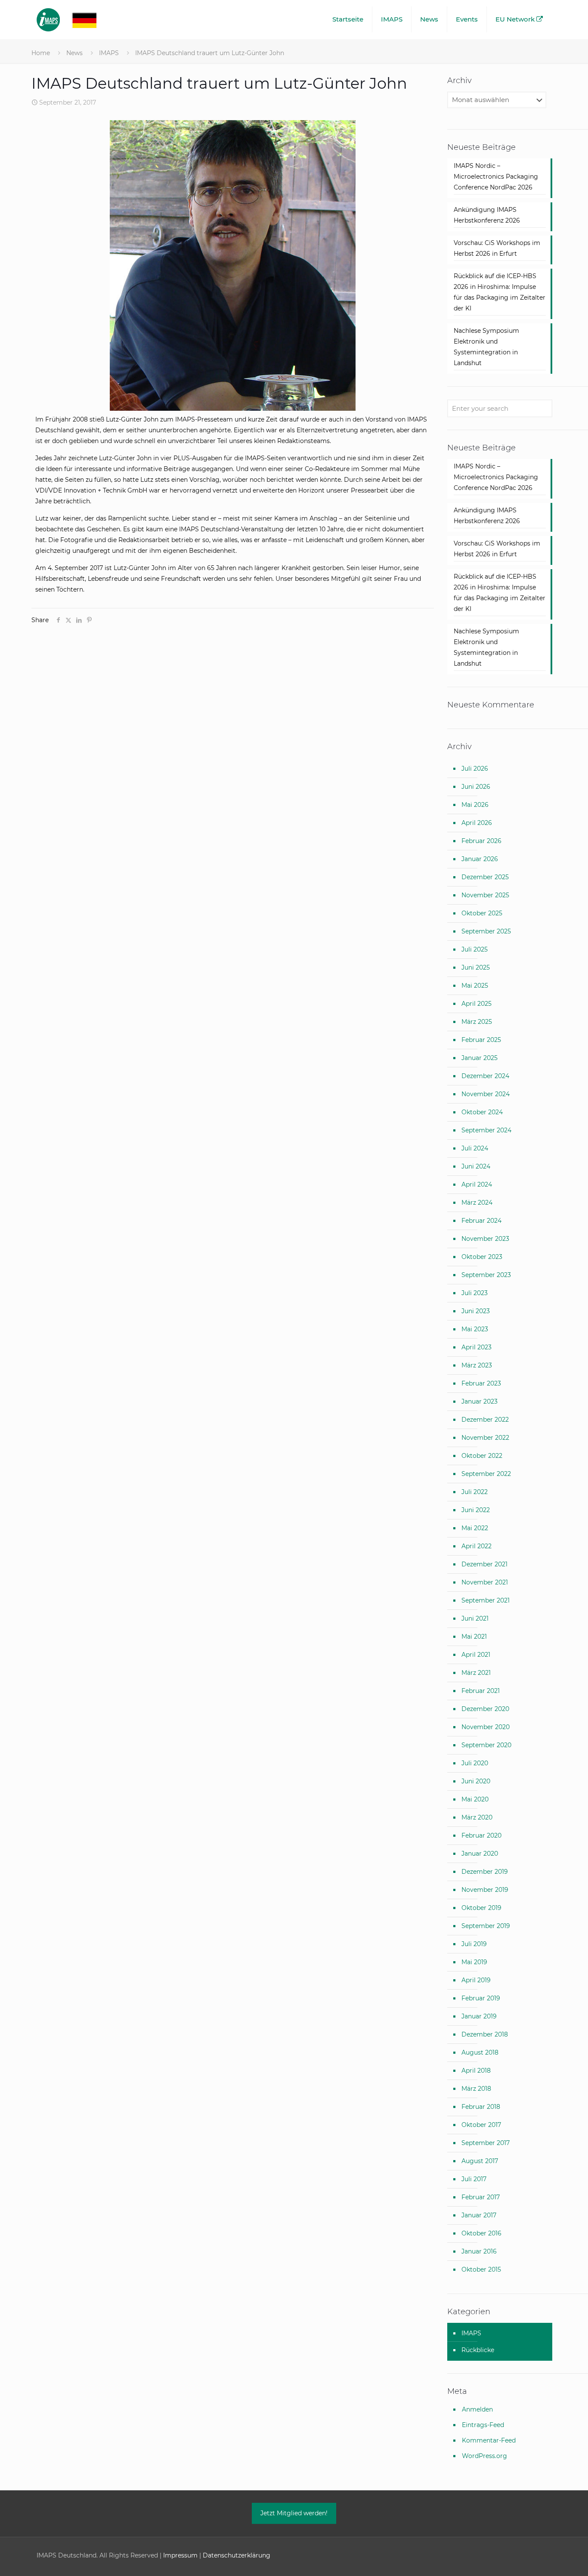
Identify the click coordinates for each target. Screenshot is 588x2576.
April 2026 (477, 823)
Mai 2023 (475, 1329)
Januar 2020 (480, 1854)
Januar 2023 (480, 1401)
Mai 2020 (475, 1799)
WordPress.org (484, 2456)
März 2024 (477, 1203)
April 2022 (477, 1546)
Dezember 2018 (485, 2034)
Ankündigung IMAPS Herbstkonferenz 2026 (487, 215)
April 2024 (477, 1184)
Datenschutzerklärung (237, 2555)
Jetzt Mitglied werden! (294, 2513)
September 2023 (486, 1275)
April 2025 (477, 1004)
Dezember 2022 (485, 1420)
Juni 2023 (476, 1311)
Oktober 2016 (481, 2233)
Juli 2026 (475, 769)
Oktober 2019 (481, 1908)
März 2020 (477, 1817)
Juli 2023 (475, 1293)
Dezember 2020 (485, 1709)
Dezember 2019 (485, 1872)
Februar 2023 (481, 1383)
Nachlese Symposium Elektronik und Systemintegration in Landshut (486, 347)
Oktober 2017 (481, 2125)
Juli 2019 (474, 1944)
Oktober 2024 (482, 1112)
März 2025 (477, 1022)
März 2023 (477, 1365)
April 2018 (476, 2071)
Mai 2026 (475, 805)
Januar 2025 (480, 1058)
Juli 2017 (474, 2179)
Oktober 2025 (482, 913)
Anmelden (477, 2409)
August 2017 (480, 2161)
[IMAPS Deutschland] (75, 19)
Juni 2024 (476, 1166)
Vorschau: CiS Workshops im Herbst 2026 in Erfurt (497, 248)
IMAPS (109, 53)
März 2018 (476, 2089)
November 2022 (485, 1438)
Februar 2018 (481, 2107)
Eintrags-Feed (483, 2425)
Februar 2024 (481, 1221)
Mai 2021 (474, 1637)
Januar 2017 (479, 2215)
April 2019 (476, 1980)
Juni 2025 (476, 967)
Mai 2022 (475, 1528)
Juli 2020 (475, 1763)
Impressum (180, 2555)
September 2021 (486, 1600)
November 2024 (486, 1094)
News (74, 53)
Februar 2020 (481, 1835)
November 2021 (485, 1582)
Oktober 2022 (482, 1456)
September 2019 (486, 1926)
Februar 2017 (481, 2197)
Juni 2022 (476, 1510)
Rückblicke (478, 2350)
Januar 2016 (479, 2251)
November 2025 (485, 895)
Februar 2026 (481, 841)
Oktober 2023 (482, 1257)
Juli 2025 (475, 949)
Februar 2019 (481, 1998)
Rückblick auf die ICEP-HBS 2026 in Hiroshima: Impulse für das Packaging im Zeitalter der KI (500, 292)
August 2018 (480, 2052)
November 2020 (486, 1727)
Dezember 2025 (485, 877)
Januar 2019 (479, 2016)
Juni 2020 (476, 1781)
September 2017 (486, 2143)
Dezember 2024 (485, 1076)
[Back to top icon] (547, 2558)
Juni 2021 (475, 1618)
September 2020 (486, 1745)
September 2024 (486, 1130)
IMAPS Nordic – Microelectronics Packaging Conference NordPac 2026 (496, 177)
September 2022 (486, 1474)
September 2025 (486, 931)
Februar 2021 (481, 1691)
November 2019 (485, 1890)
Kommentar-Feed (489, 2440)
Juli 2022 (475, 1492)
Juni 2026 (476, 787)
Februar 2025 (481, 1040)
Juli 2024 (475, 1148)
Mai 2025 (475, 986)
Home (41, 53)
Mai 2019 (474, 1962)
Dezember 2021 (484, 1564)
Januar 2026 (480, 859)
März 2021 (476, 1673)
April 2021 (476, 1655)
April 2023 (477, 1347)
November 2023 (485, 1239)
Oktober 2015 (481, 2269)
